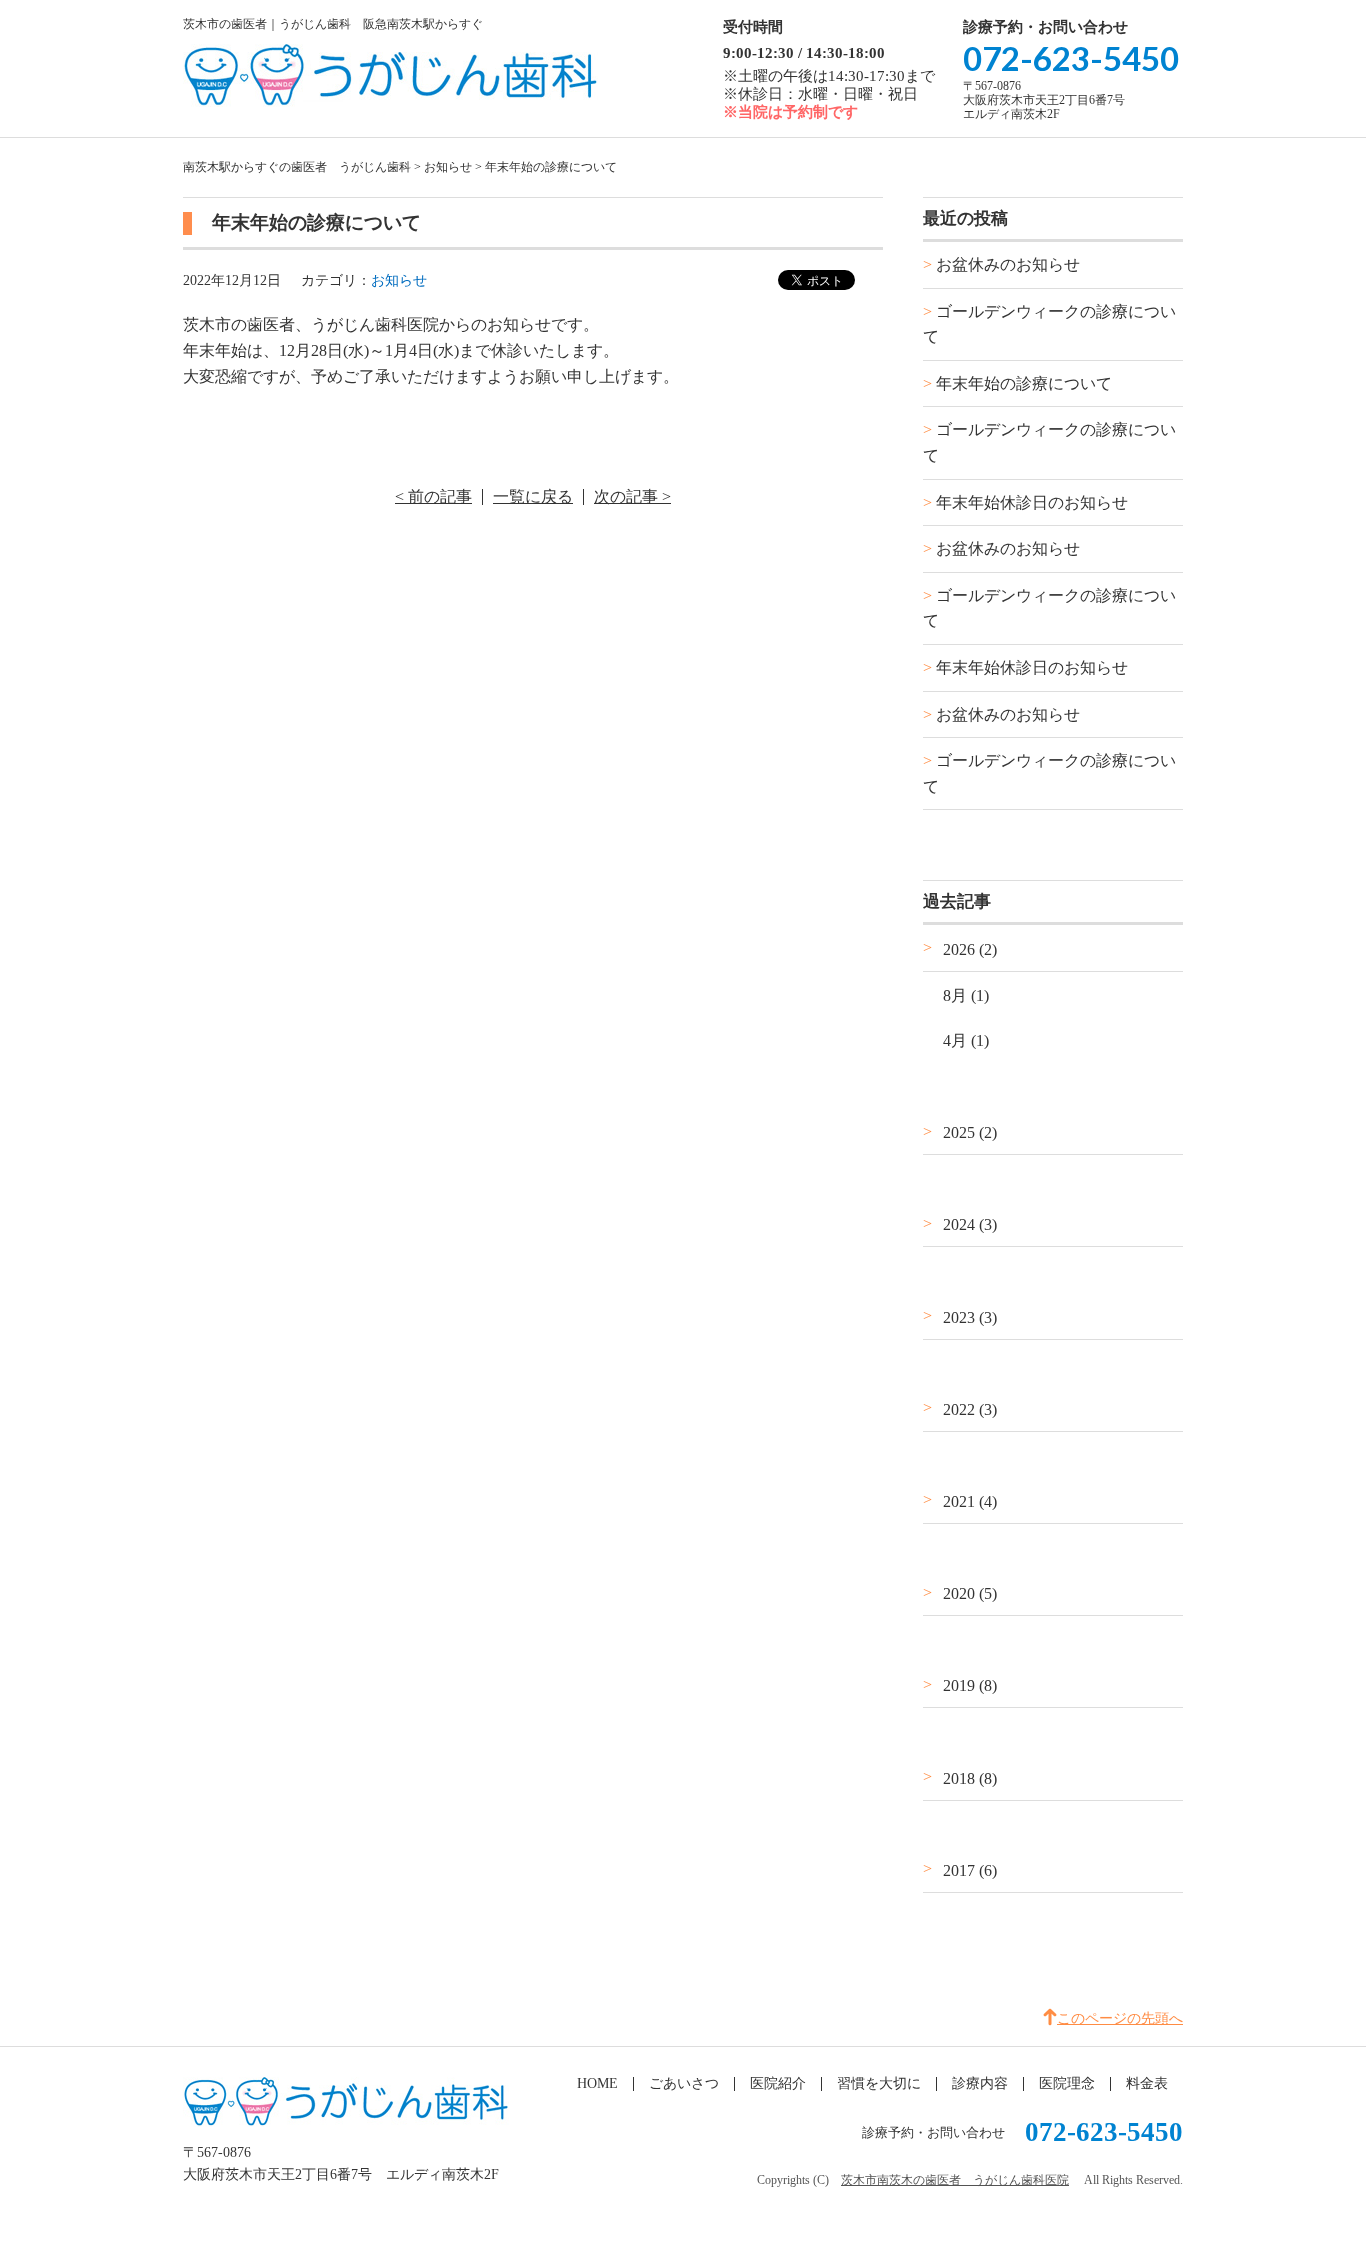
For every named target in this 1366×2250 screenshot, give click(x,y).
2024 (970, 1224)
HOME (597, 2083)
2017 (970, 1870)
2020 (970, 1593)
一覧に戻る (533, 496)
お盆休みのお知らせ (1008, 264)
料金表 (1147, 2083)
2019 (970, 1685)
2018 (970, 1778)
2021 (970, 1501)
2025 (970, 1132)
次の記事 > (632, 496)
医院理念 (1067, 2083)
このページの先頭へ (1120, 2018)
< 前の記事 (433, 496)
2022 (970, 1409)
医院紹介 (778, 2083)
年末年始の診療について (1024, 383)
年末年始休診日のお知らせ (1032, 502)
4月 (966, 1040)
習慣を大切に (879, 2083)
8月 (966, 995)
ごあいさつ (684, 2083)
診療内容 (980, 2083)
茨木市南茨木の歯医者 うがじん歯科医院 (955, 2180)
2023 (970, 1317)
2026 (970, 949)
